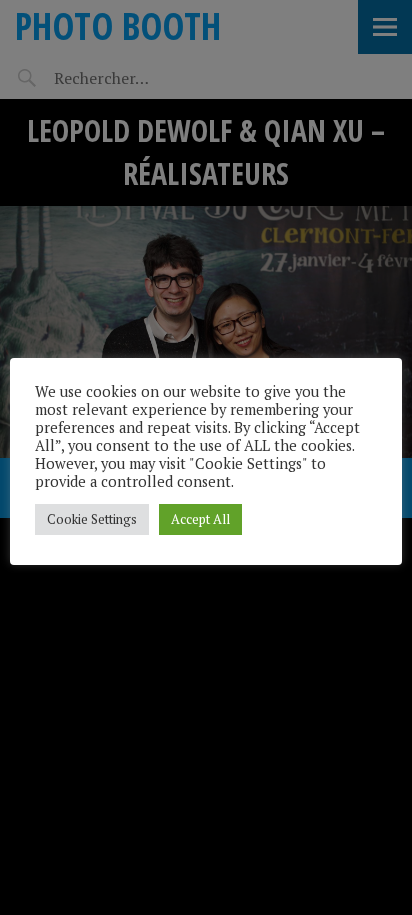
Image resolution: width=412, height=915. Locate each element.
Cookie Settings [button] (92, 519)
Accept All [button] (200, 519)
